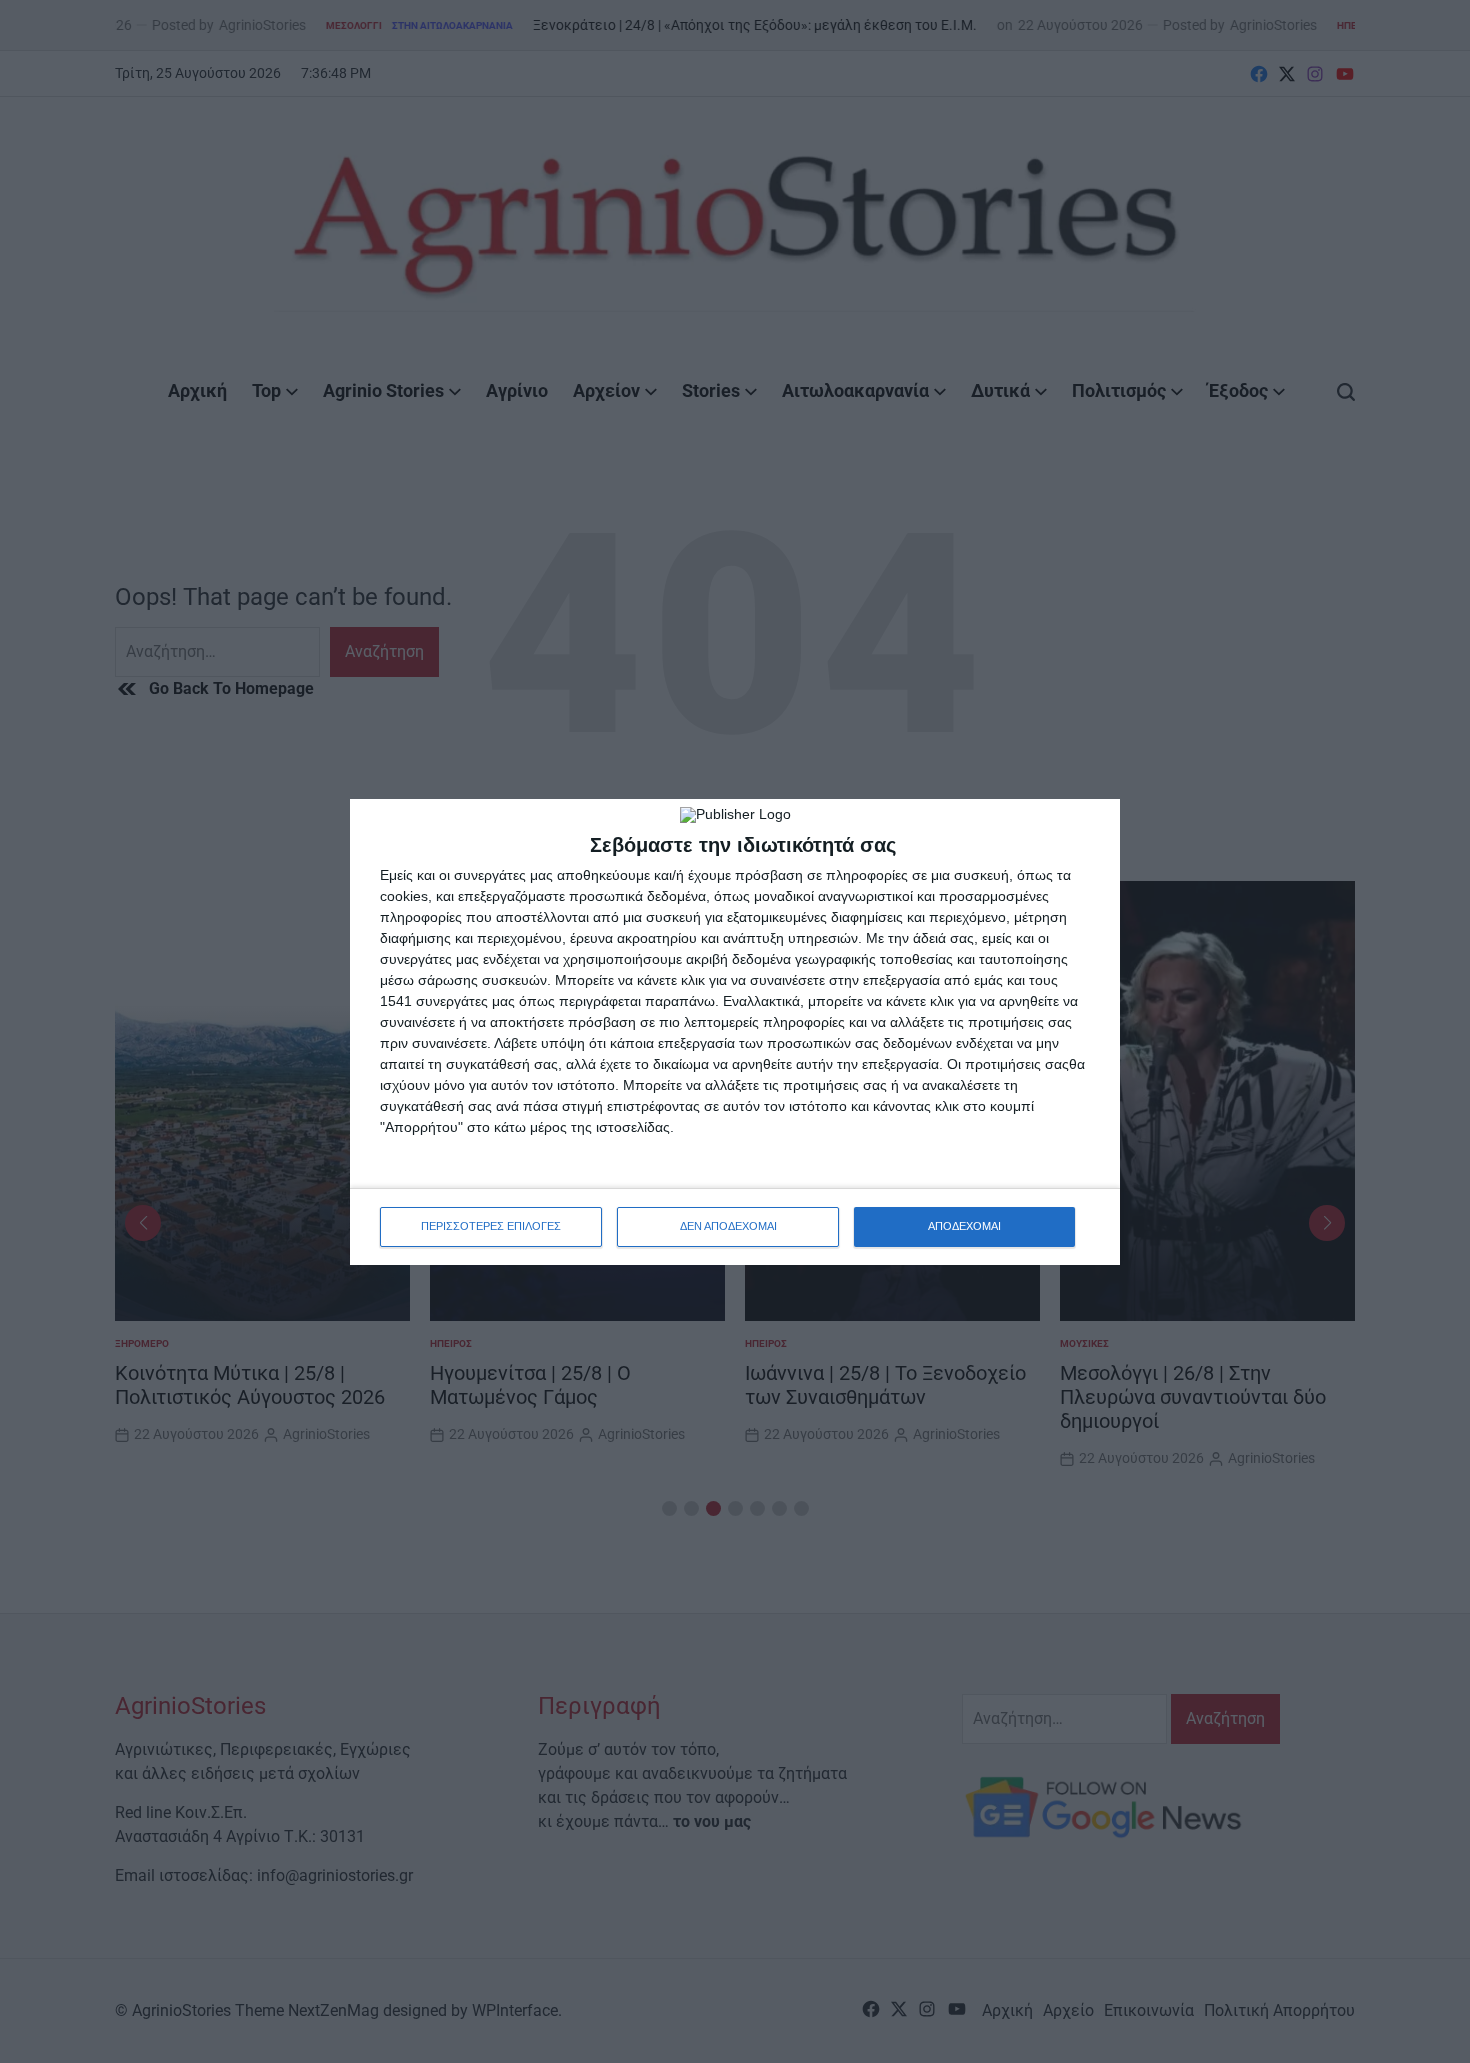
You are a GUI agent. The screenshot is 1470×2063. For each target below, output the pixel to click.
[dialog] (735, 1032)
